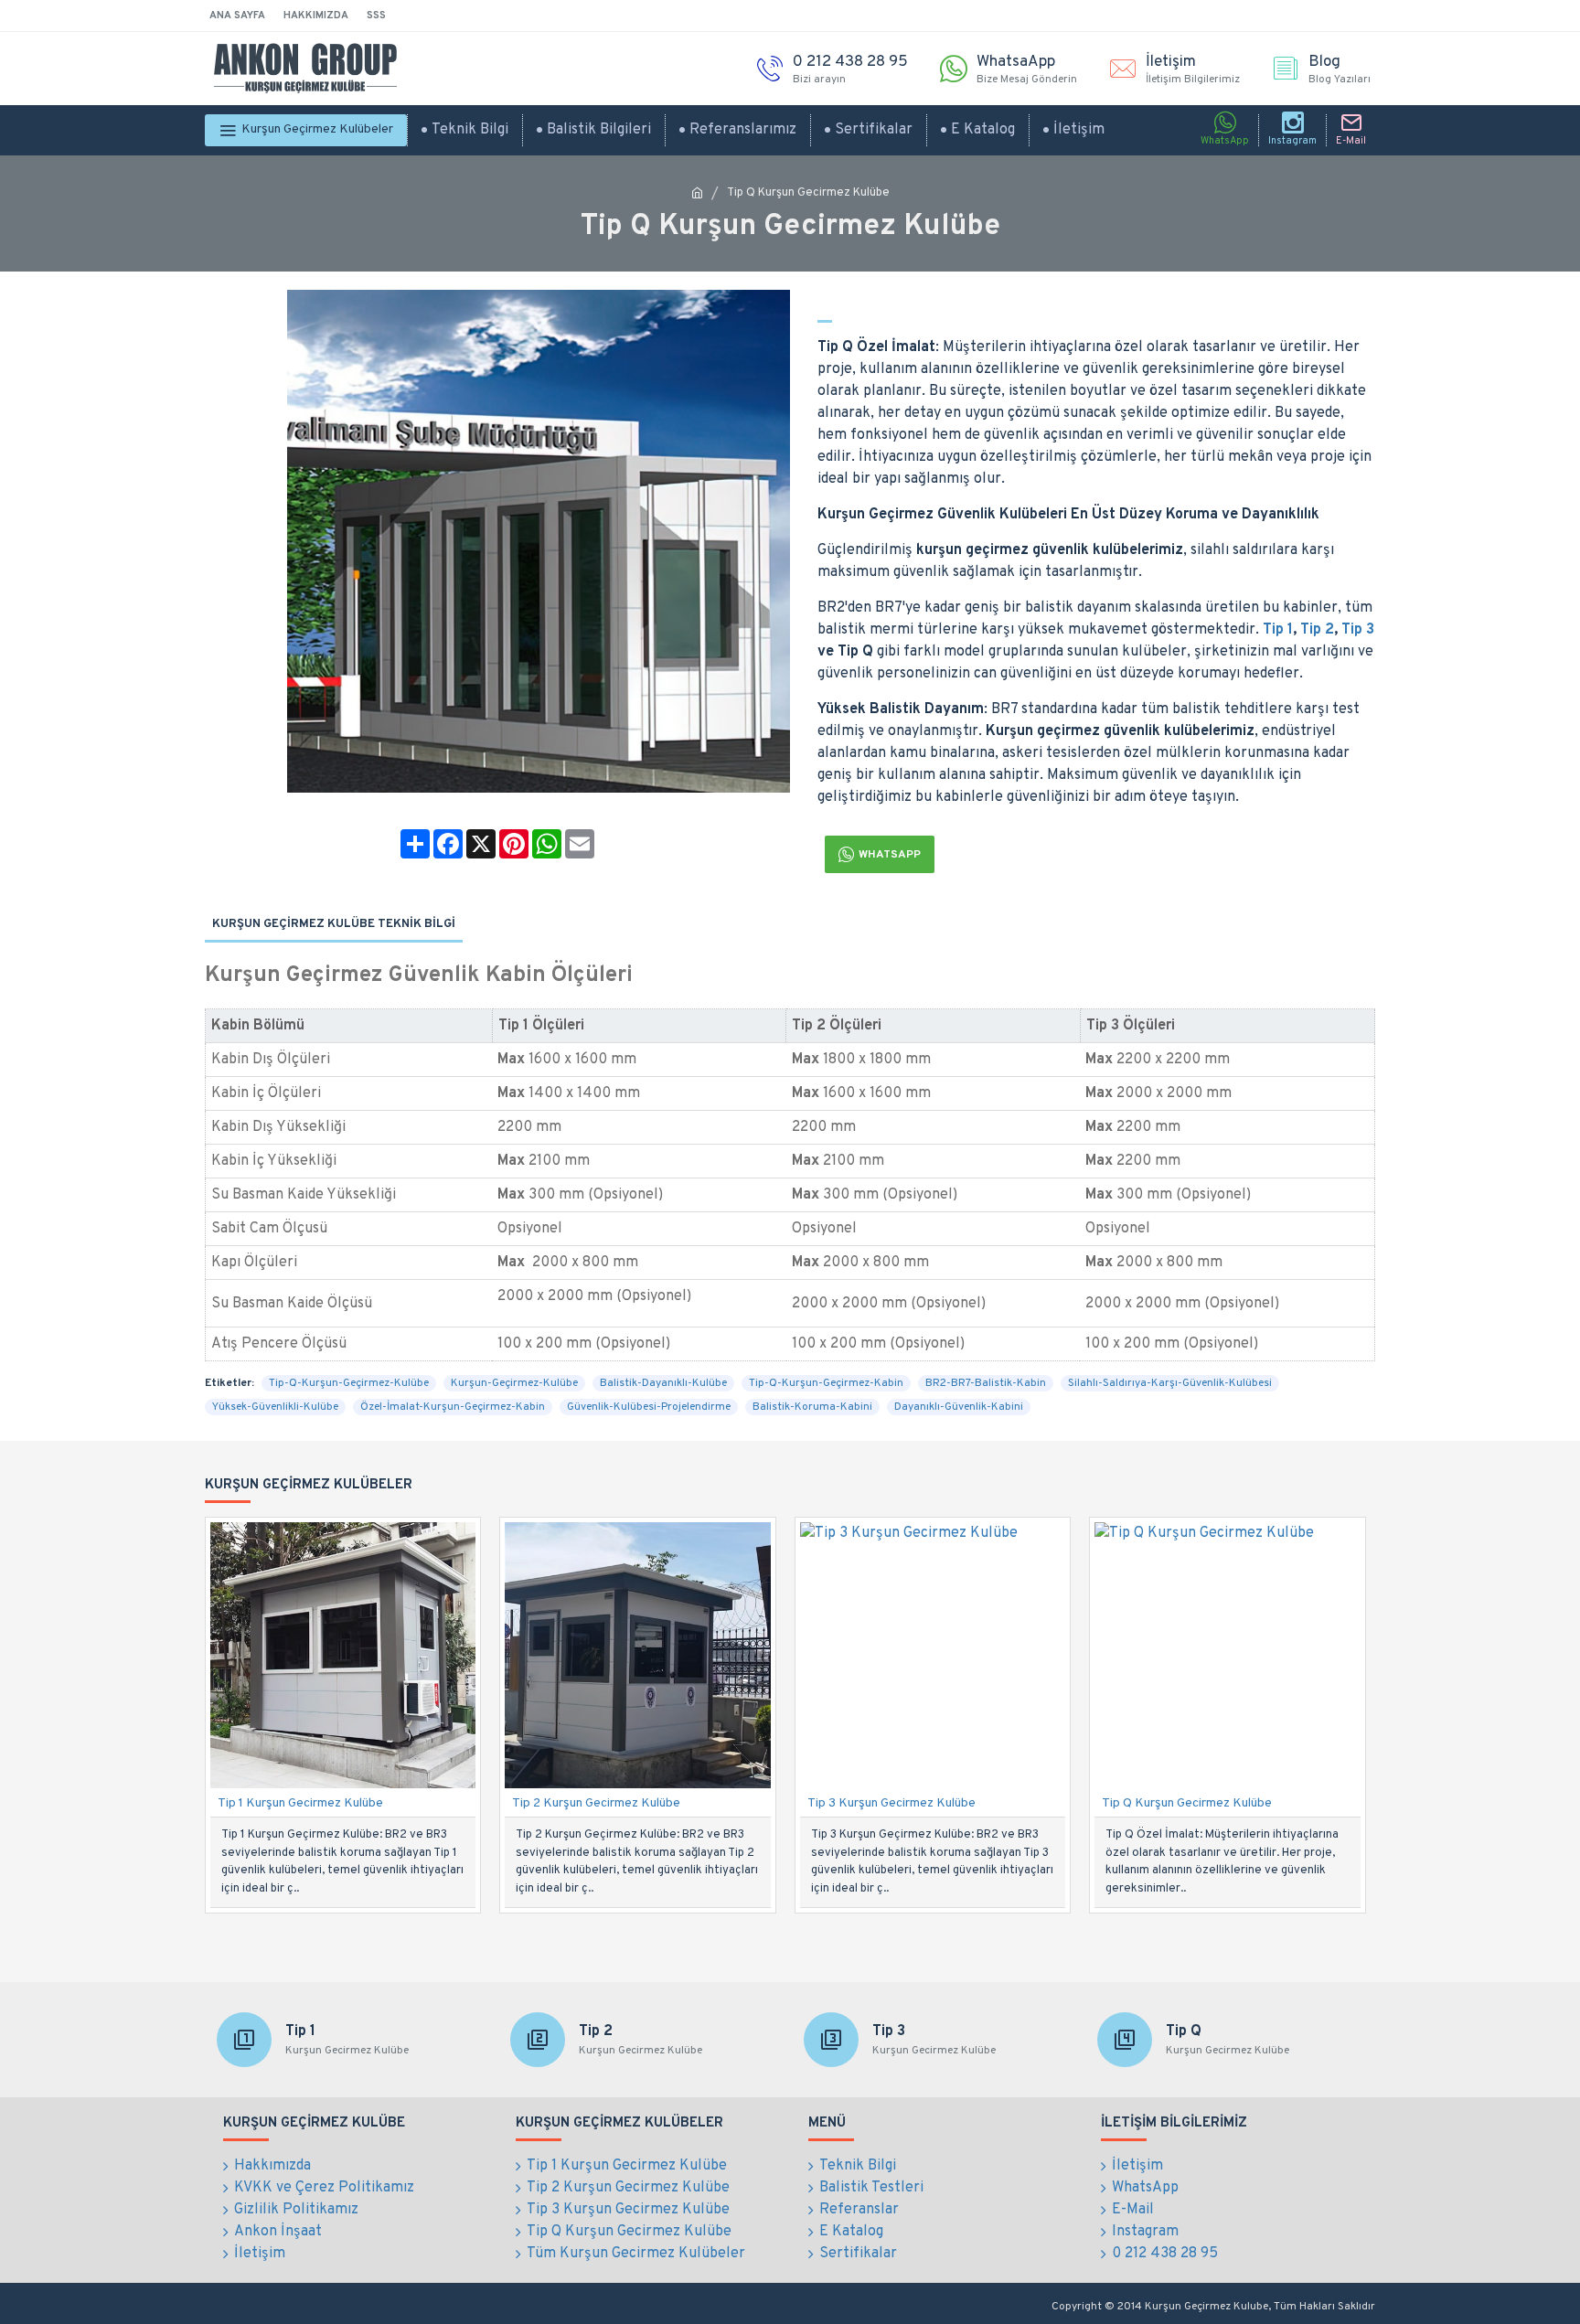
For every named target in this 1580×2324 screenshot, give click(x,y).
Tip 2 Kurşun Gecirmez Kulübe (596, 1803)
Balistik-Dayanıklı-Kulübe (663, 1383)
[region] (790, 1159)
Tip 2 (1317, 630)
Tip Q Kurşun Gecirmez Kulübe (1187, 1803)
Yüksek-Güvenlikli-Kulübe (275, 1407)
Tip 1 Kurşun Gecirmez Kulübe (300, 1803)
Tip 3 (1358, 630)
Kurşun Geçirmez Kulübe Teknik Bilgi (334, 924)
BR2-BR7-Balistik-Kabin (986, 1383)
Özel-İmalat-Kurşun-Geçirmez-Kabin (453, 1407)
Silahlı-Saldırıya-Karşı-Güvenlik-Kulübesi (1170, 1383)
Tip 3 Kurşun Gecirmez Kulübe (891, 1803)
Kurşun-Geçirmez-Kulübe (514, 1383)
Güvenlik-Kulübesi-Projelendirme (649, 1407)
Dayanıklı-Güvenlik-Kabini (959, 1407)
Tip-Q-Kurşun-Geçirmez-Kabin (826, 1383)
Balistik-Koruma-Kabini (812, 1407)
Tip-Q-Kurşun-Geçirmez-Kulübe (349, 1383)
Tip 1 (1278, 630)
